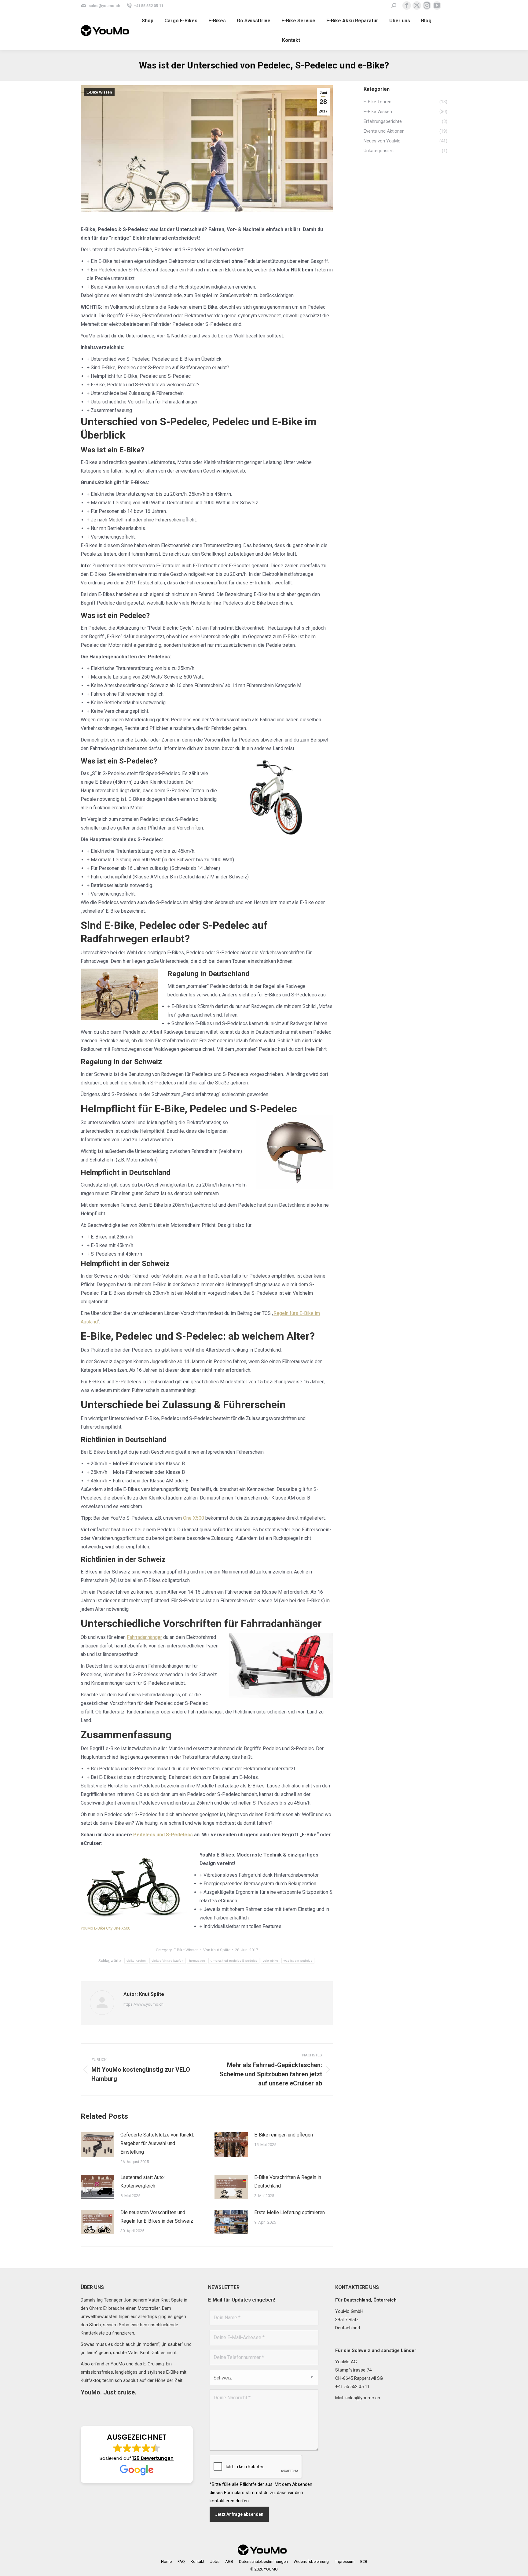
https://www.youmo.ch (143, 2004)
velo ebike (270, 1961)
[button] (137, 2455)
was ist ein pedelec (298, 1961)
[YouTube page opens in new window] (437, 6)
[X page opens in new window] (417, 6)
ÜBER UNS (92, 2287)
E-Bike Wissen (99, 92)
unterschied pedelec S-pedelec (234, 1961)
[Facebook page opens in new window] (407, 6)
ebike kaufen (136, 1961)
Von (217, 1950)
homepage (197, 1961)
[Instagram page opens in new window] (427, 6)
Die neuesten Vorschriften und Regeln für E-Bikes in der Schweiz (157, 2217)
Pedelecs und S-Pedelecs (163, 1835)
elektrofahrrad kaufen (168, 1961)
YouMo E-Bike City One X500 (105, 1928)
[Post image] (97, 2144)
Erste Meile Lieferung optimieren (290, 2212)
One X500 (194, 1518)
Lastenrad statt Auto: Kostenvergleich (143, 2182)
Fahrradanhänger (144, 1637)
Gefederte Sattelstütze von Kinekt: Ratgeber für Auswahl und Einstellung (157, 2143)
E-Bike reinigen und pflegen (284, 2135)
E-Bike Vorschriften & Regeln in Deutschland (288, 2182)
